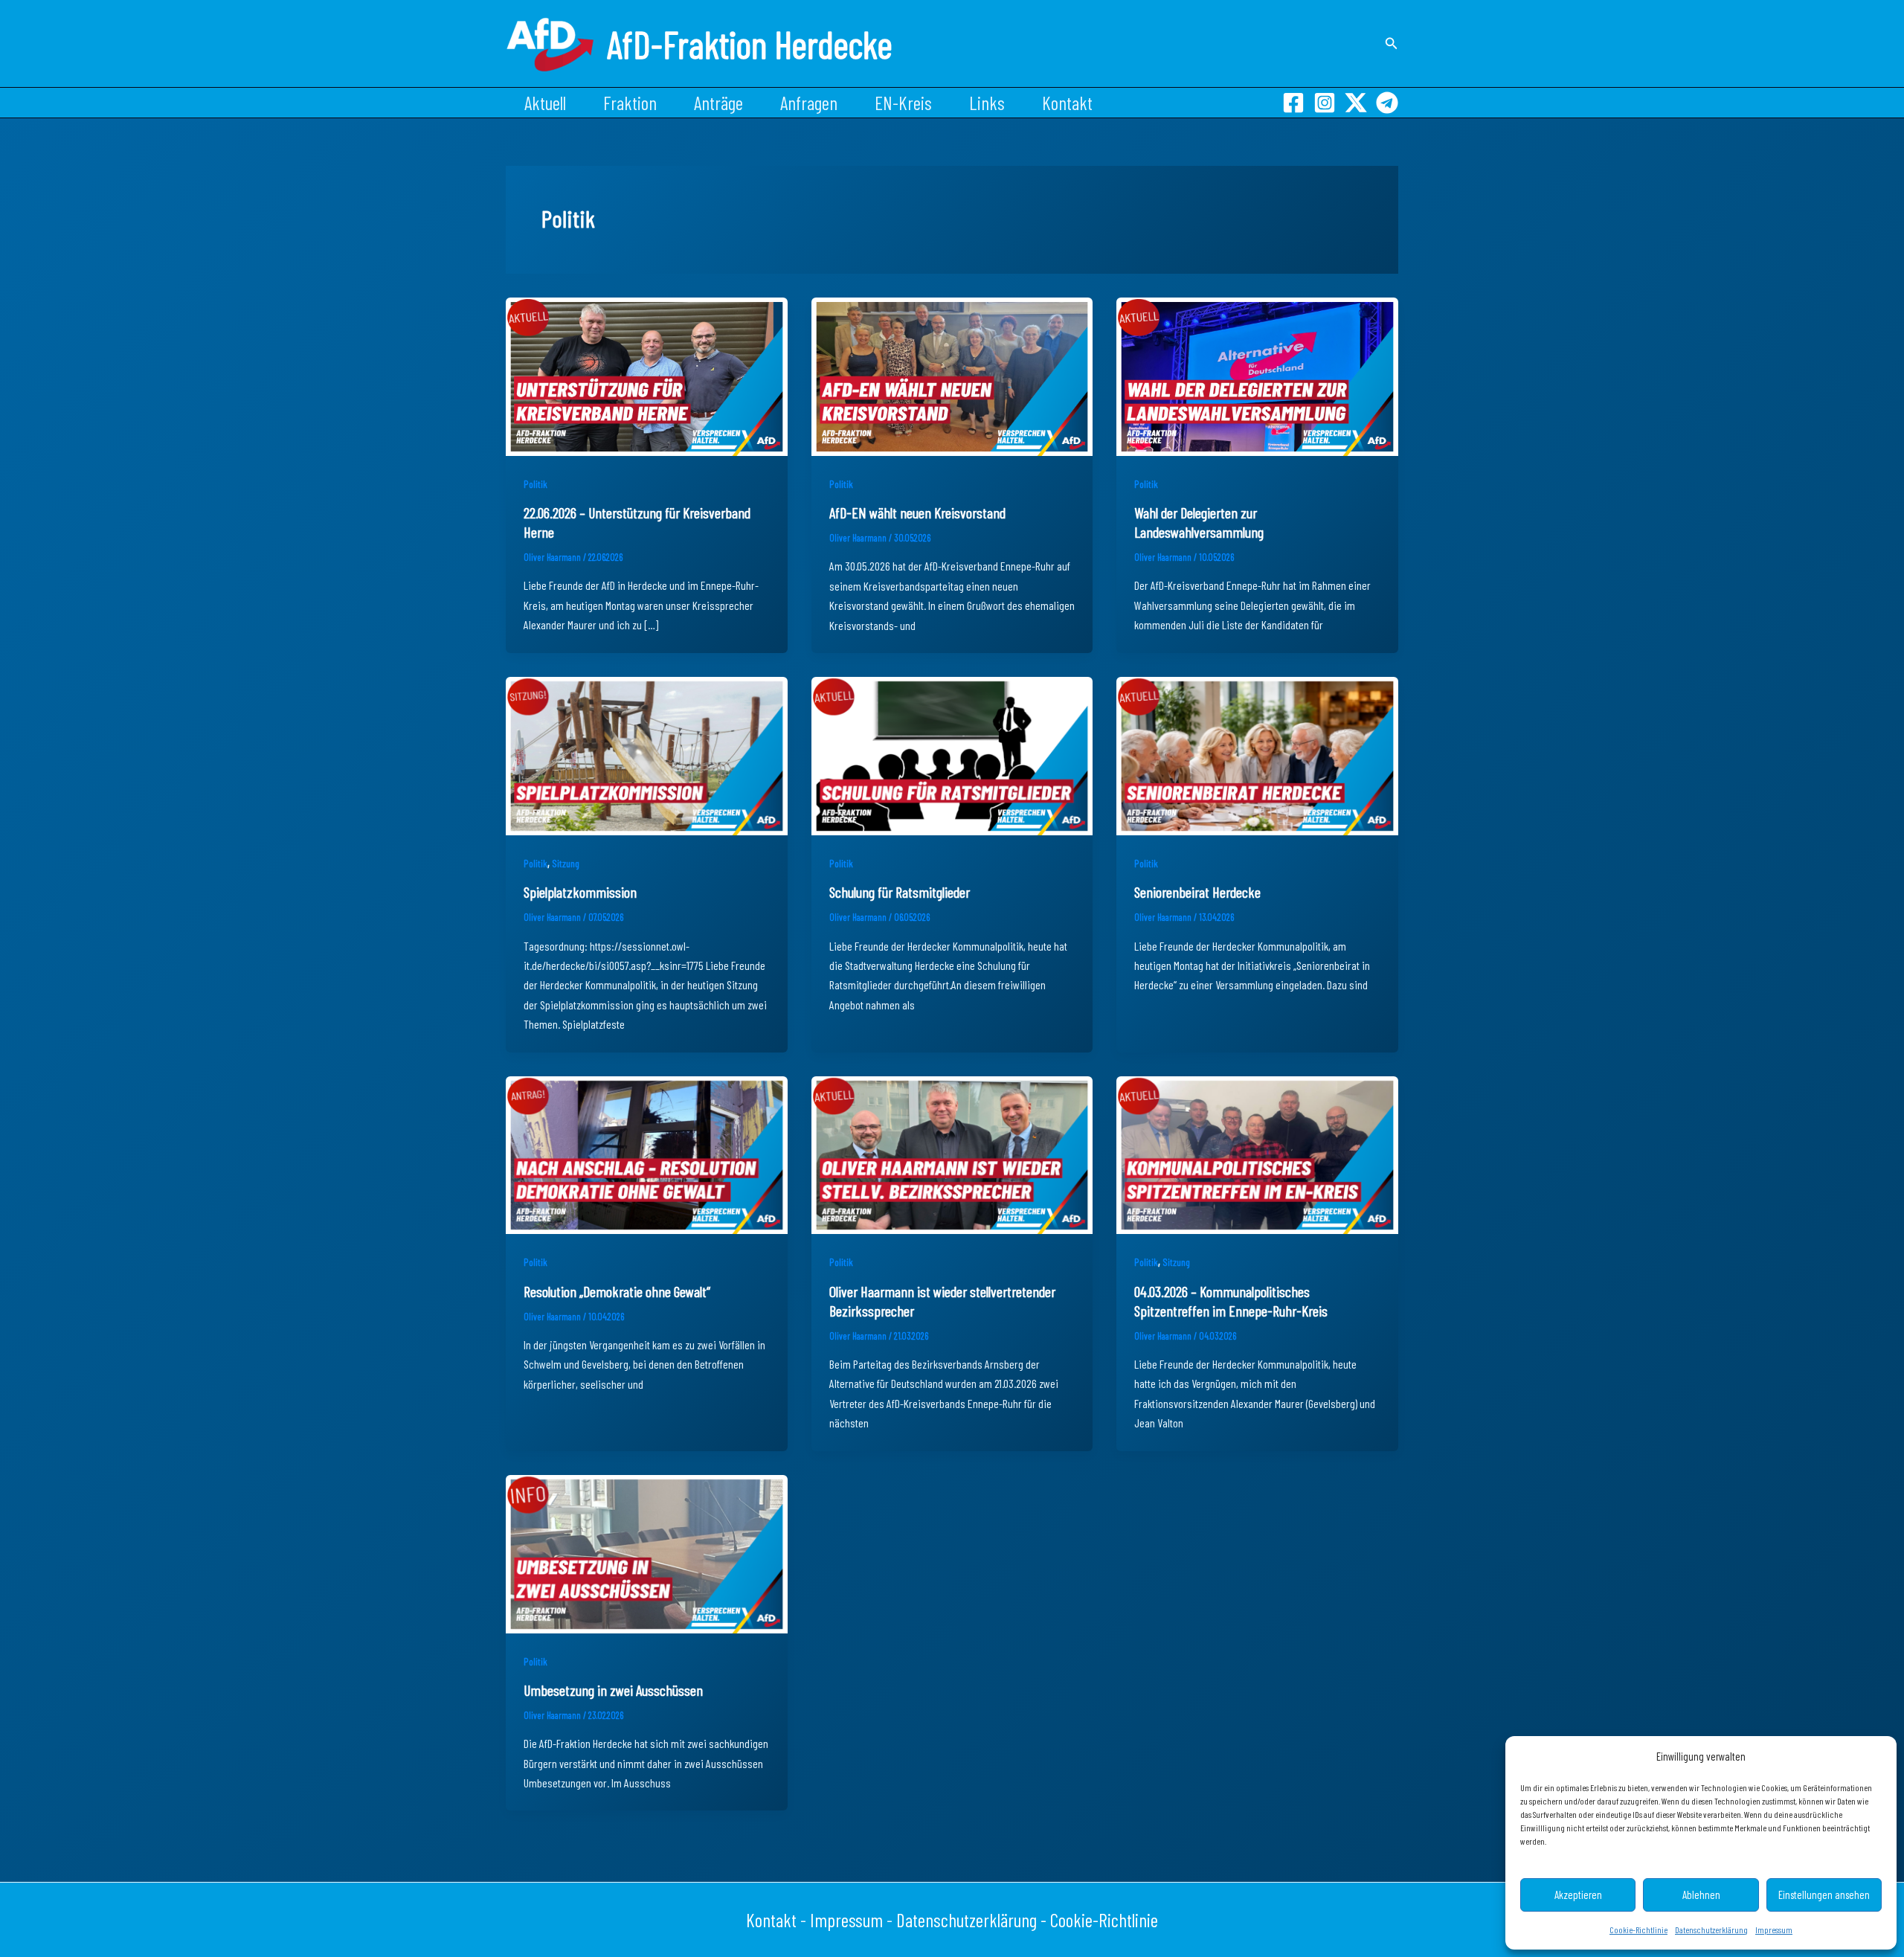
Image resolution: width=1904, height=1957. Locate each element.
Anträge (718, 103)
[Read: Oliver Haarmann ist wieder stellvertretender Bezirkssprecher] (952, 1153)
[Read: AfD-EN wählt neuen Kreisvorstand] (952, 375)
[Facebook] (1293, 103)
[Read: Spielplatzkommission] (647, 754)
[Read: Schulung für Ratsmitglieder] (952, 754)
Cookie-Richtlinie (1638, 1929)
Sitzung (566, 863)
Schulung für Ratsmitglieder (900, 892)
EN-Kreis (903, 103)
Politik (535, 484)
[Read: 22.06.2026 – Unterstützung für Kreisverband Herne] (647, 375)
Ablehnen (1701, 1895)
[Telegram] (1387, 103)
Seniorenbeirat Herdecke (1197, 892)
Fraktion (630, 103)
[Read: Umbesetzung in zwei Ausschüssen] (647, 1552)
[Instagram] (1325, 103)
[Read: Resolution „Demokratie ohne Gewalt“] (647, 1153)
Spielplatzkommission (580, 892)
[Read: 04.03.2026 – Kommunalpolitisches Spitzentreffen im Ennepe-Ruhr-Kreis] (1257, 1153)
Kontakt (1067, 103)
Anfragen (809, 103)
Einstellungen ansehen (1824, 1895)
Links (987, 103)
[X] (1356, 103)
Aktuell (545, 103)
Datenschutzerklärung (1711, 1929)
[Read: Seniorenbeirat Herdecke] (1257, 754)
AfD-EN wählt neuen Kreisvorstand (917, 512)
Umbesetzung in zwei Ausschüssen (613, 1690)
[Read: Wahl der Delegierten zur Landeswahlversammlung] (1257, 375)
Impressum (1774, 1929)
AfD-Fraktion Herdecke (750, 44)
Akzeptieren (1578, 1895)
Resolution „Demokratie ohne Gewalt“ (617, 1291)
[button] (1392, 44)
